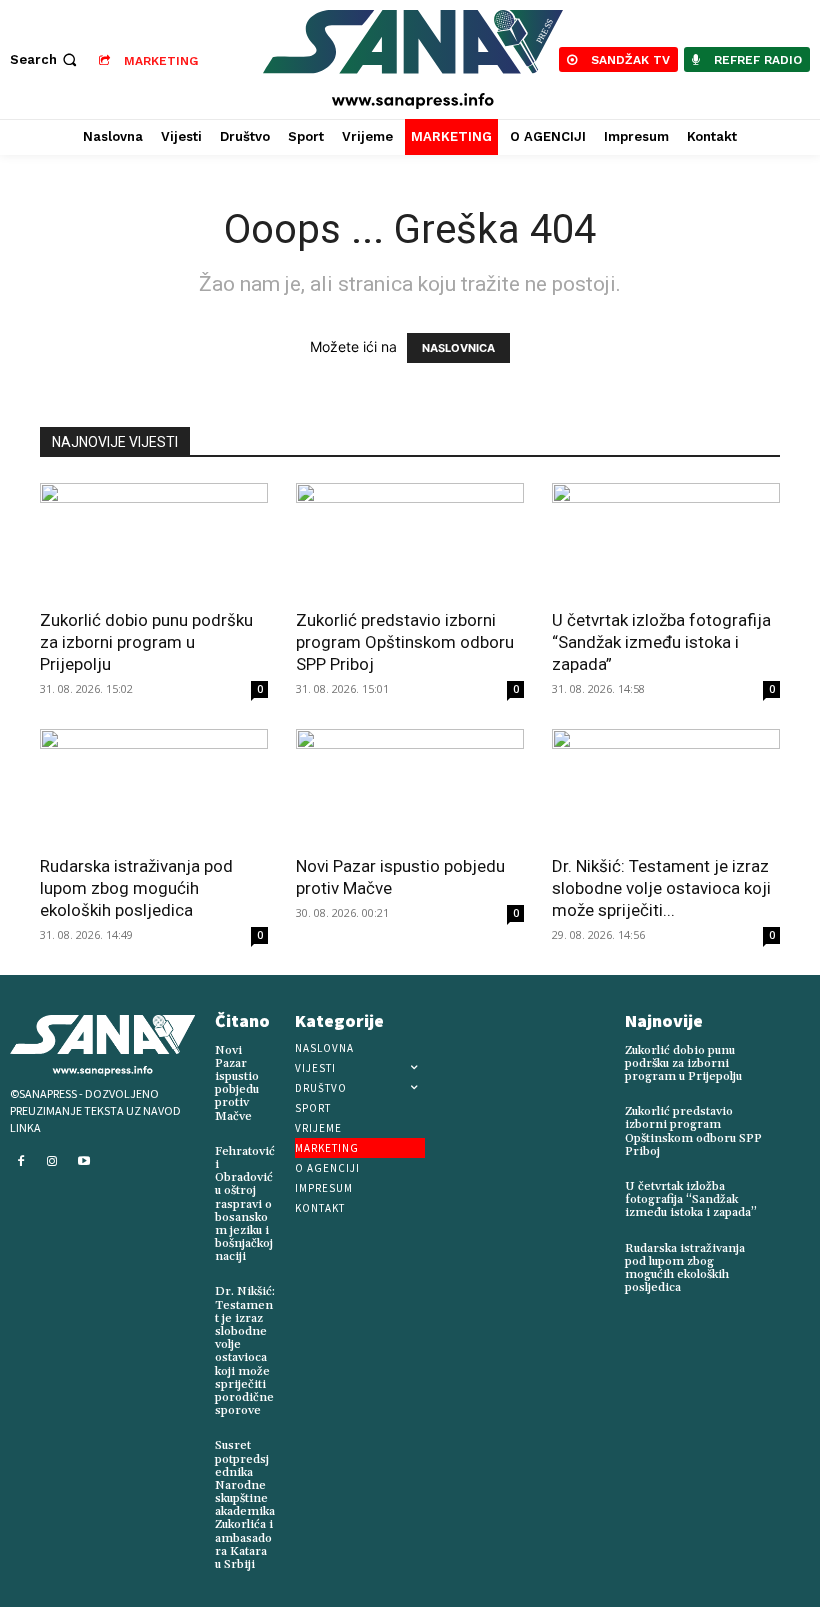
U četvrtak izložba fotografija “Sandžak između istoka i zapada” (661, 642)
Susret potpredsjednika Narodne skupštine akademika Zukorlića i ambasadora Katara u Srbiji (245, 1505)
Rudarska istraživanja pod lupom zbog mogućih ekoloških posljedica (136, 888)
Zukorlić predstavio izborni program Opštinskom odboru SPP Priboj (405, 642)
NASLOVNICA (458, 348)
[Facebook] (21, 1162)
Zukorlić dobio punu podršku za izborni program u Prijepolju (146, 642)
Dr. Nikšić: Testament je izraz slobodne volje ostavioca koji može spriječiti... (661, 888)
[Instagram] (53, 1162)
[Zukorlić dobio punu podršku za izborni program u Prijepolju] (154, 539)
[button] (45, 59)
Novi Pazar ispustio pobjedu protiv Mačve (237, 1083)
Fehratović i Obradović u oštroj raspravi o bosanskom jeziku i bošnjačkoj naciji (245, 1204)
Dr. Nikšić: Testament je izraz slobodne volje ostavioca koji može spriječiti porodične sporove (245, 1351)
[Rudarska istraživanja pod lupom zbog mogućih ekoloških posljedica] (154, 785)
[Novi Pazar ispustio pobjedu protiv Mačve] (410, 785)
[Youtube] (84, 1162)
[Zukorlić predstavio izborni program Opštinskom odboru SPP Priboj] (410, 539)
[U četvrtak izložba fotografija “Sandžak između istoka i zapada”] (666, 539)
